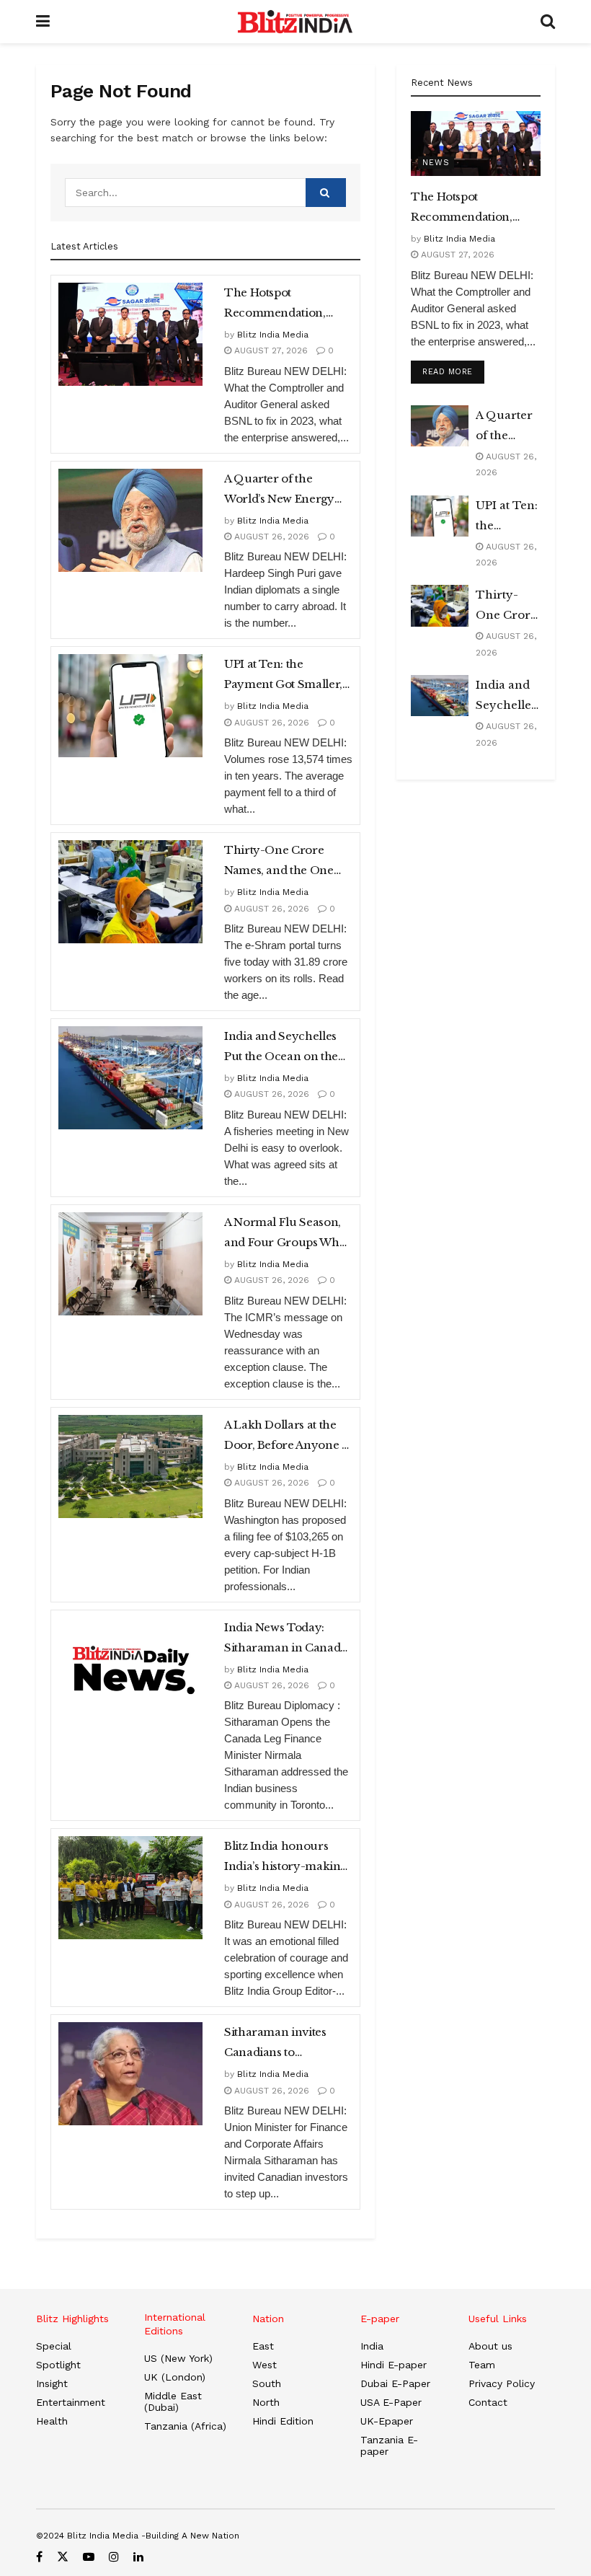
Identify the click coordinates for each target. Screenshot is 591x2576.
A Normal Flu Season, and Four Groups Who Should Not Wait (285, 1234)
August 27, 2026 (270, 350)
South (267, 2383)
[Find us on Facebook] (39, 2557)
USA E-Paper (391, 2402)
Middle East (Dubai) (173, 2401)
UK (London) (175, 2377)
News (436, 163)
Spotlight (58, 2365)
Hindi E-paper (394, 2365)
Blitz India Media (273, 335)
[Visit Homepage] (295, 22)
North (266, 2402)
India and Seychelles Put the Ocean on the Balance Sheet (281, 1048)
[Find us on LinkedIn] (138, 2557)
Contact (488, 2402)
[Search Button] (548, 22)
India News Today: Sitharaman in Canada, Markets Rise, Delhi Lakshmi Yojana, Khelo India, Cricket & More (286, 1639)
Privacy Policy (502, 2383)
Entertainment (71, 2402)
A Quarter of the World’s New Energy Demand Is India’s (279, 490)
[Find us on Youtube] (89, 2557)
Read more (453, 371)
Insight (52, 2383)
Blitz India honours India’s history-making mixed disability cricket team (286, 1858)
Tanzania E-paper (389, 2445)
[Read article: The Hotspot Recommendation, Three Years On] (130, 334)
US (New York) (178, 2358)
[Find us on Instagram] (114, 2557)
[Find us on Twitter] (63, 2557)
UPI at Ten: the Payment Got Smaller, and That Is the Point (283, 676)
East (263, 2346)
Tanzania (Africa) (185, 2426)
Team (482, 2365)
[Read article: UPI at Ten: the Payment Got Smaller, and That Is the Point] (130, 706)
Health (52, 2421)
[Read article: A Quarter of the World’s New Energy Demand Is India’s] (130, 520)
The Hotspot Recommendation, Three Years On (275, 304)
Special (54, 2346)
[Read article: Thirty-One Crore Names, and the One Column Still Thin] (130, 892)
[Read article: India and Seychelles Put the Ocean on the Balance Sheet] (130, 1078)
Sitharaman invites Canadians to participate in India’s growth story (279, 2044)
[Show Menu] (43, 22)
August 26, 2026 (270, 537)
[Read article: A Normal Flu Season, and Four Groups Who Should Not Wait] (130, 1264)
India (372, 2346)
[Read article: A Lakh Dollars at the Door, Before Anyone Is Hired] (130, 1466)
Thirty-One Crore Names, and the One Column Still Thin (279, 862)
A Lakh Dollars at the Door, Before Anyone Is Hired (287, 1437)
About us (490, 2346)
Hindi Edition (283, 2421)
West (265, 2365)
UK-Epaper (387, 2421)
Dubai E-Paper (395, 2383)
